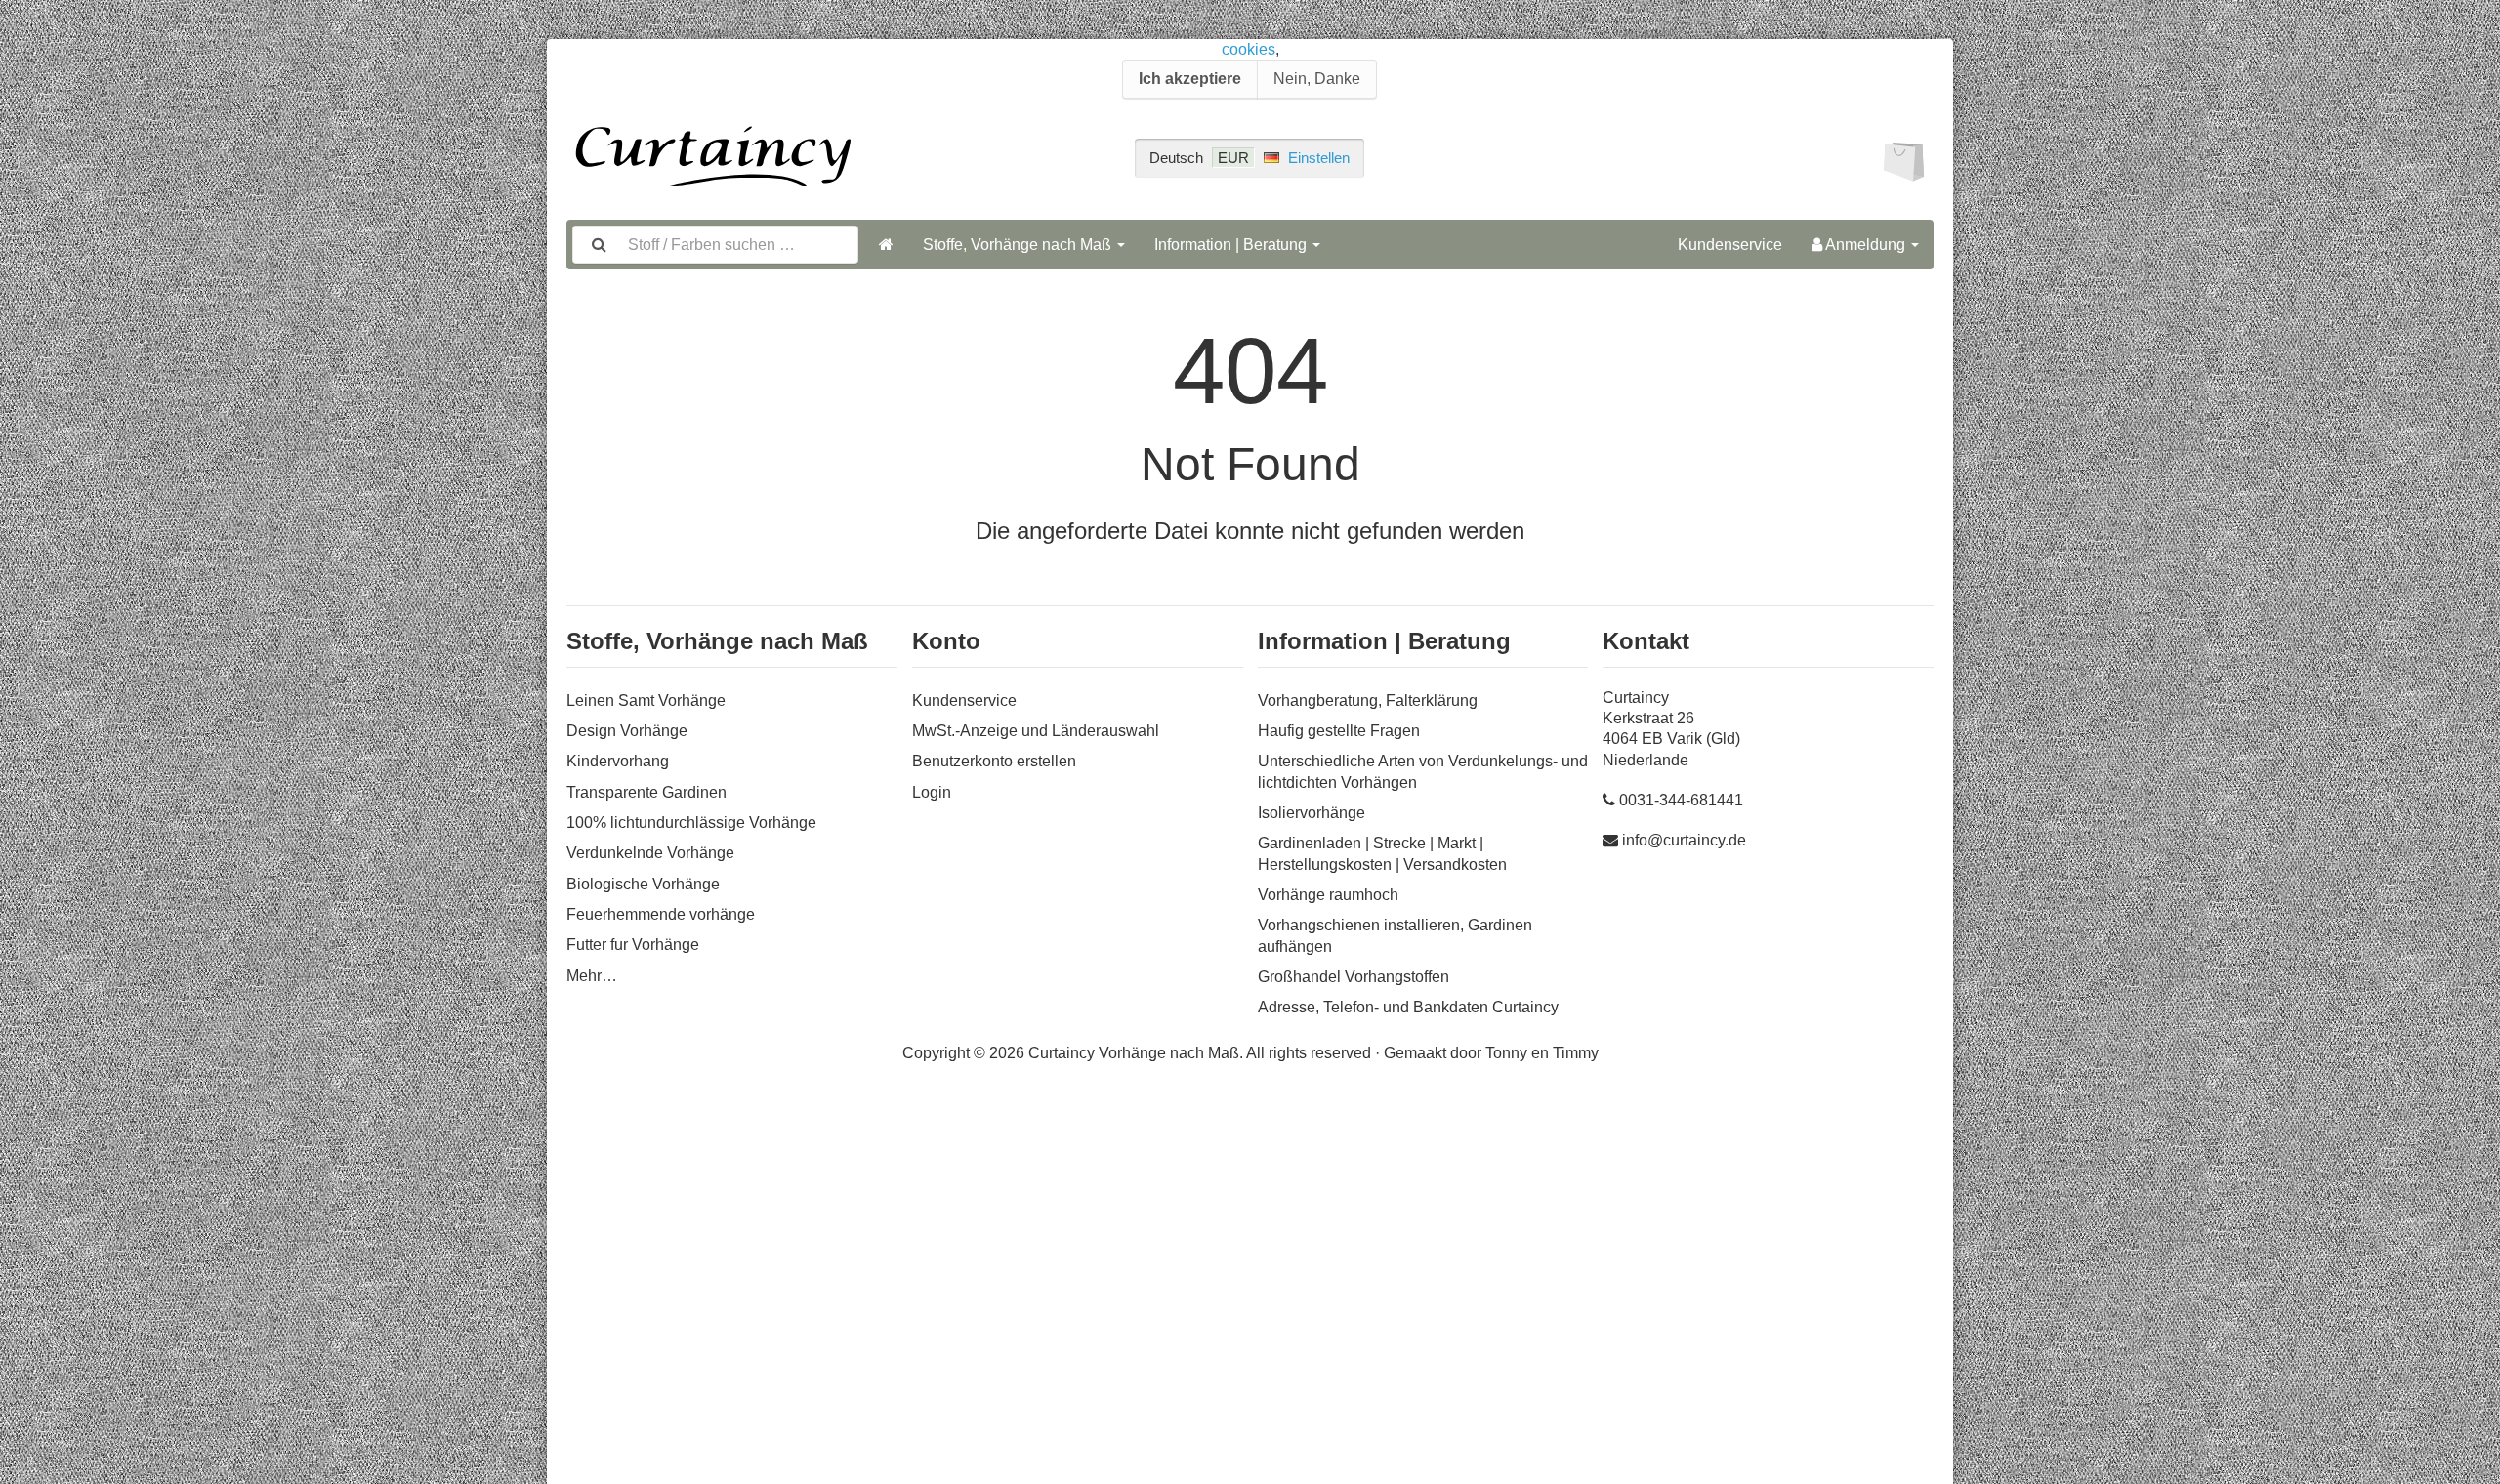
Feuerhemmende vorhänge (661, 914)
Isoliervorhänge (1312, 813)
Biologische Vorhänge (643, 884)
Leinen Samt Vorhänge (646, 701)
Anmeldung (1866, 245)
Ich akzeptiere (1190, 79)
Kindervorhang (618, 761)
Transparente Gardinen (646, 792)
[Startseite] (886, 245)
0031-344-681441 (1681, 800)
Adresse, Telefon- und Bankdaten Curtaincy (1408, 1007)
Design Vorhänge (627, 731)
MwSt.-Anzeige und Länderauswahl (1036, 731)
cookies (1249, 49)
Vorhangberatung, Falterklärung (1368, 701)
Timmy (1576, 1053)
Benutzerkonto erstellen (994, 761)
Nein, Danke (1317, 79)
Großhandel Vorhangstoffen (1354, 977)
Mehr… (592, 976)
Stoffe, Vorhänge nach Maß (1019, 245)
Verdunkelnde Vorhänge (650, 853)
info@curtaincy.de (1684, 840)
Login (932, 792)
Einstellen (1319, 158)
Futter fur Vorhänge (633, 945)
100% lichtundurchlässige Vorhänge (691, 823)
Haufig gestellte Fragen (1339, 731)
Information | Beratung (1232, 245)
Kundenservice (1730, 245)
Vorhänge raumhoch (1328, 895)
